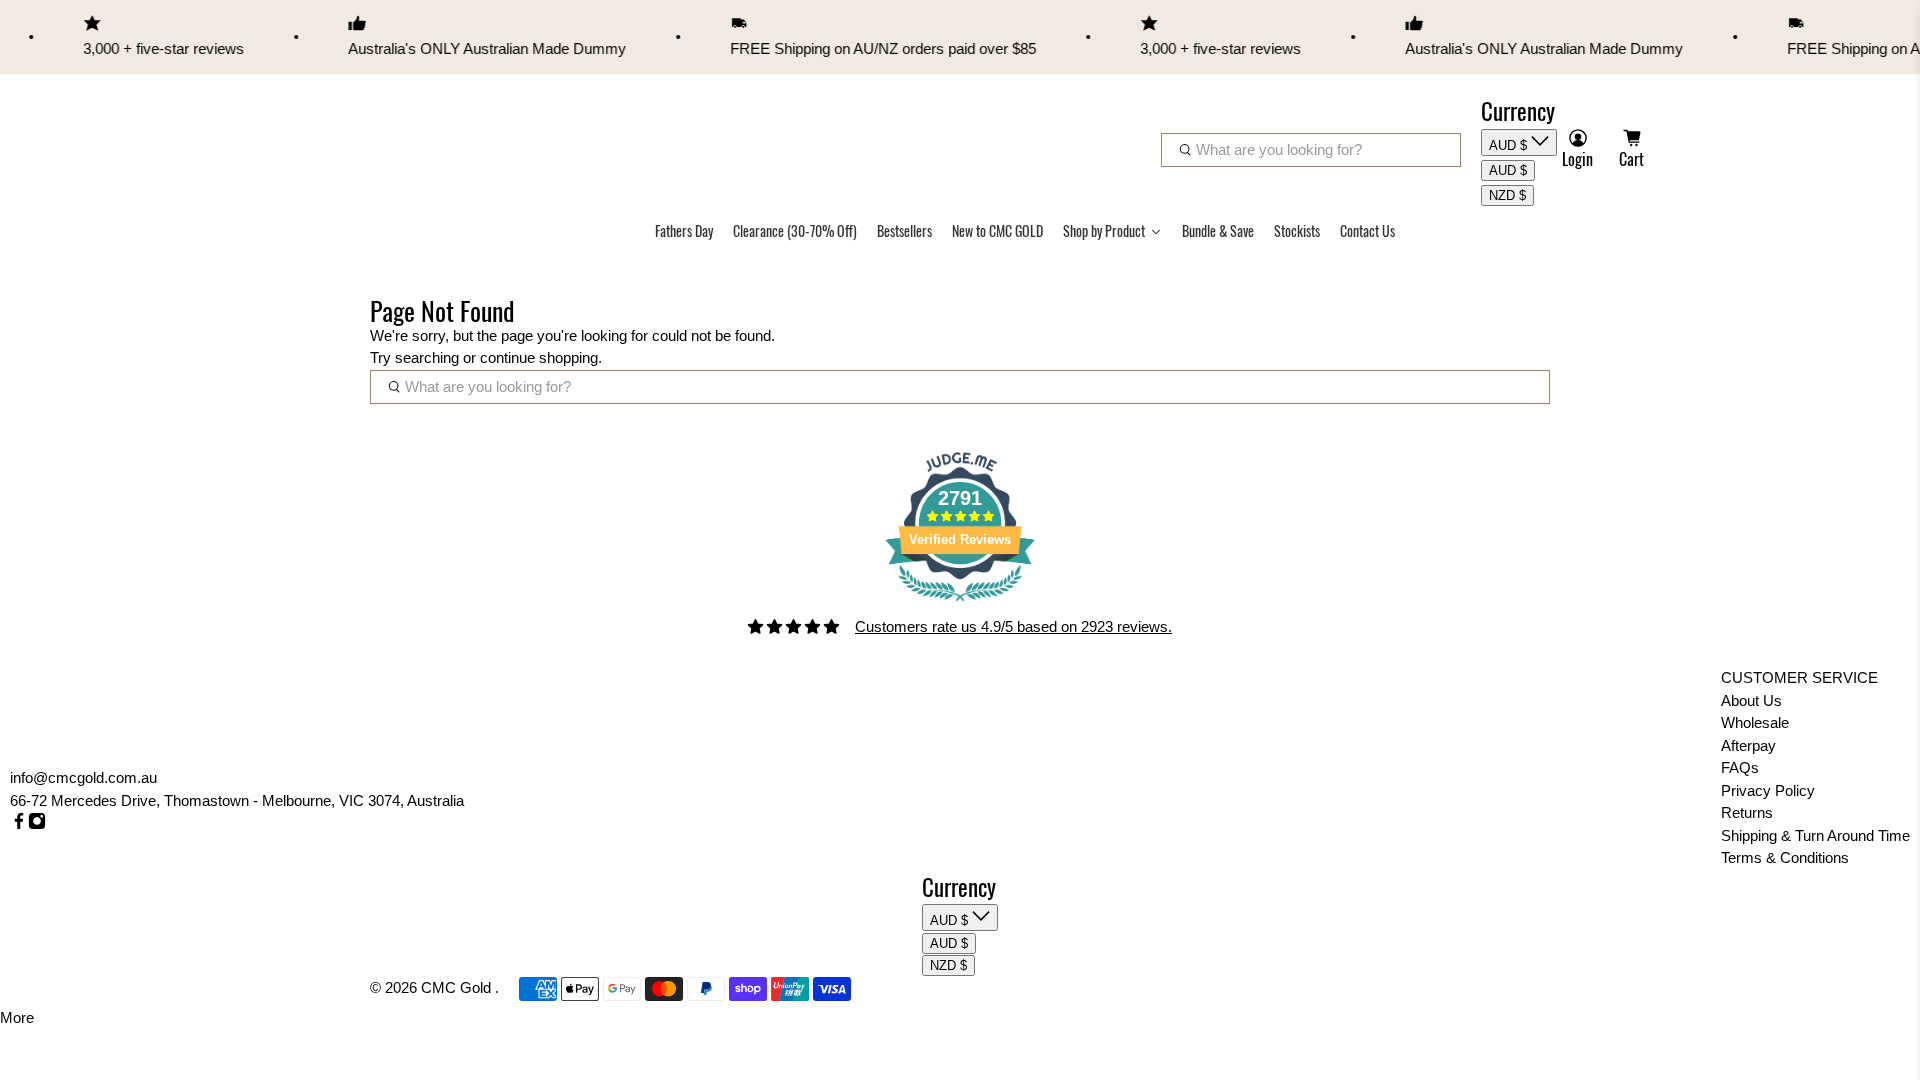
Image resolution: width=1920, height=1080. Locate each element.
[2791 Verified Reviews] (960, 604)
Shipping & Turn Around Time (1815, 835)
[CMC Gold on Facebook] (19, 824)
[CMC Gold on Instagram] (37, 824)
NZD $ (1507, 195)
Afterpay (1748, 745)
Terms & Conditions (1785, 857)
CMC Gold (458, 987)
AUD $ (1510, 145)
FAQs (1740, 767)
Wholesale (1755, 722)
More (17, 1017)
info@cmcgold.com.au (83, 777)
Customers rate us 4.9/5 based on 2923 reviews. (1013, 626)
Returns (1747, 812)
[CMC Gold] (325, 129)
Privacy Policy (1768, 790)
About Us (1751, 700)
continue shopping (539, 357)
